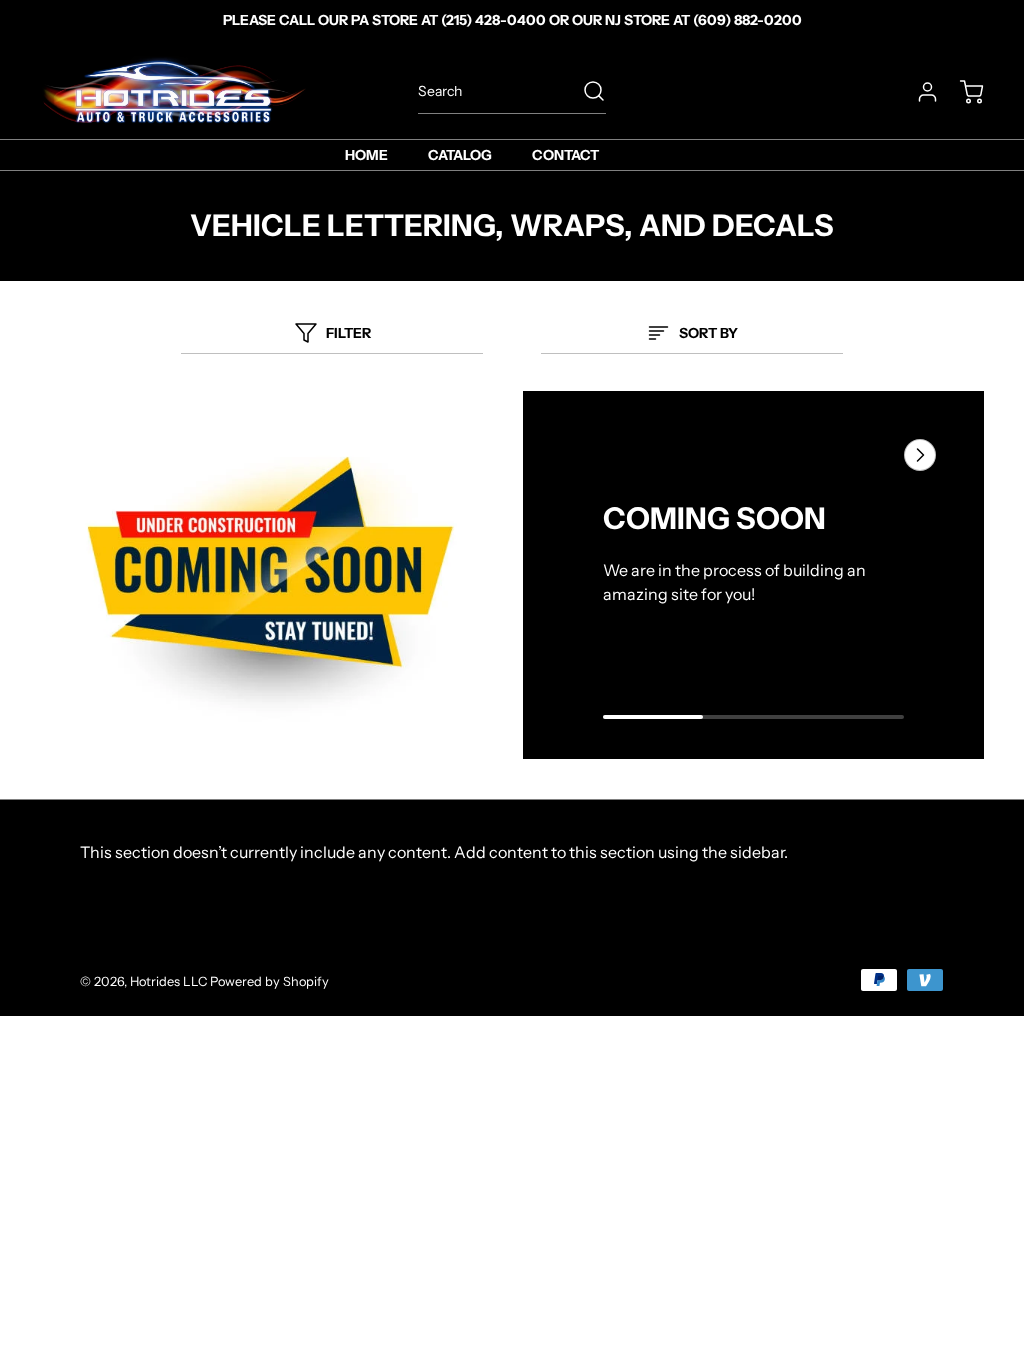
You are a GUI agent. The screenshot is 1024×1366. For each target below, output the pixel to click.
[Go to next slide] (918, 455)
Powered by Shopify (269, 981)
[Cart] (962, 92)
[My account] (918, 92)
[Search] (584, 91)
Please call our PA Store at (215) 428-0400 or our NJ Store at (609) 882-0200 (512, 20)
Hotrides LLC (168, 981)
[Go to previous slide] (874, 455)
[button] (753, 715)
